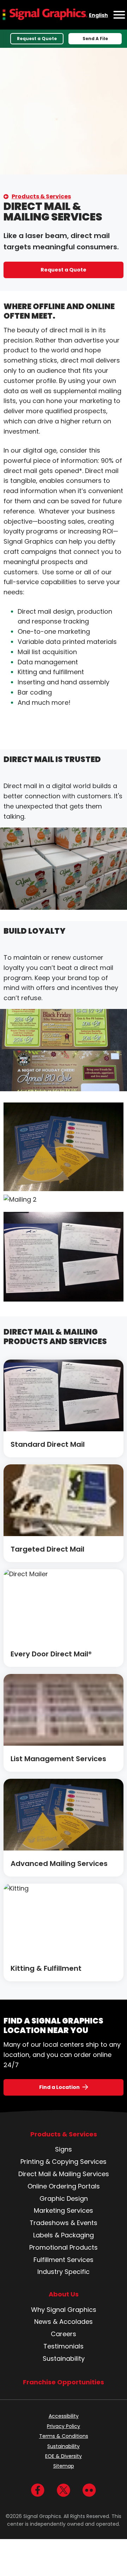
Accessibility (64, 2416)
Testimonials (64, 2346)
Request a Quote (37, 39)
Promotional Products (64, 2247)
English (98, 15)
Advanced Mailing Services (59, 1864)
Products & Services (41, 196)
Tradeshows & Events (64, 2223)
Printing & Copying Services (64, 2162)
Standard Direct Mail (48, 1444)
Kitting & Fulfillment (46, 1968)
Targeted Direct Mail (47, 1549)
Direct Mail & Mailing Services (64, 2174)
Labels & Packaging (64, 2235)
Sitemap (64, 2466)
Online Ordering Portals (64, 2186)
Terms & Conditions (64, 2436)
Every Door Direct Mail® (51, 1654)
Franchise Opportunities (64, 2382)
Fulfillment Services (64, 2260)
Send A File (95, 39)
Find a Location (59, 2087)
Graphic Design (64, 2198)
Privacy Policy (64, 2426)
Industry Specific (64, 2272)
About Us (64, 2294)
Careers (64, 2334)
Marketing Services (64, 2210)
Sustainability (64, 2358)
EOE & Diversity (64, 2456)
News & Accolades (64, 2322)
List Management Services (58, 1759)
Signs (64, 2149)
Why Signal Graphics (64, 2310)
